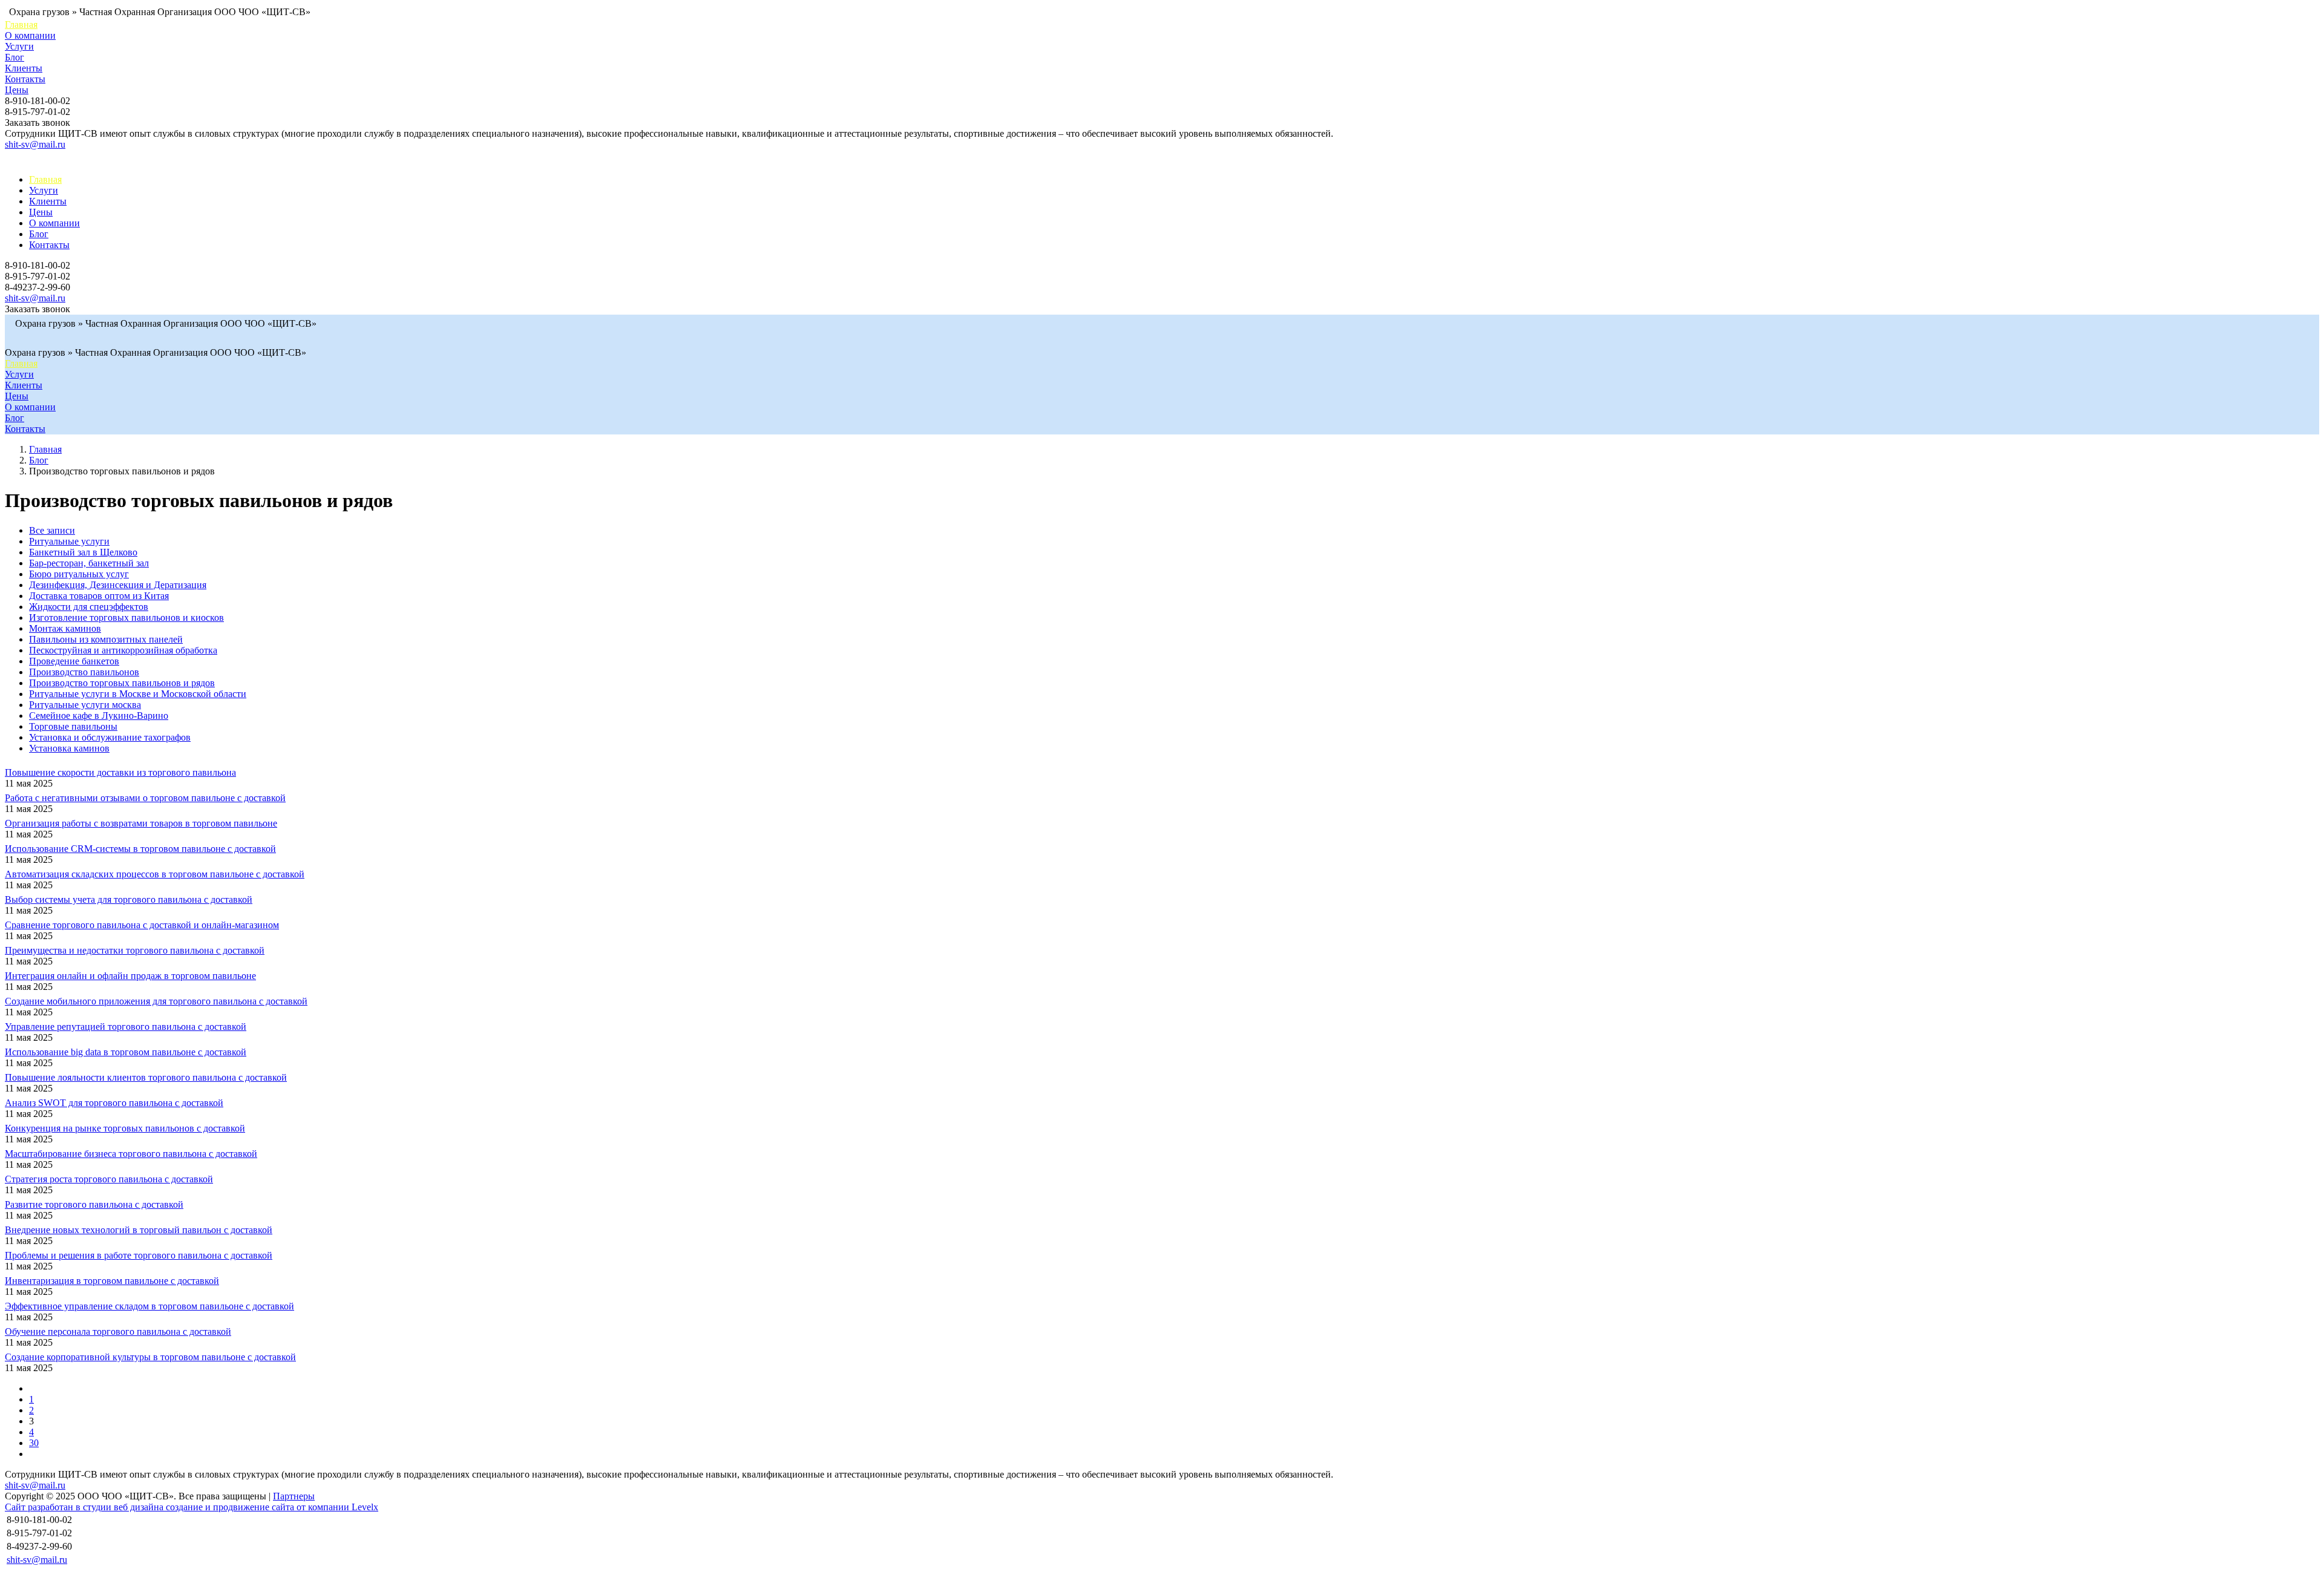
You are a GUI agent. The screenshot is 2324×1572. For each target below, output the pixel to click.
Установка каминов (69, 748)
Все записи (52, 530)
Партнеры (294, 1496)
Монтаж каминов (65, 628)
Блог (15, 57)
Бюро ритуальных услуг (79, 574)
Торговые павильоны (73, 726)
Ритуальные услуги (69, 541)
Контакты (25, 79)
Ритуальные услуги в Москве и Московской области (138, 694)
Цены (17, 90)
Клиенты (24, 68)
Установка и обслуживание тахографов (110, 737)
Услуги (19, 46)
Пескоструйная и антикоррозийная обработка (123, 650)
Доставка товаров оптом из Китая (99, 596)
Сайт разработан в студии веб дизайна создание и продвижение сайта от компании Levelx (192, 1507)
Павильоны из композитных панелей (106, 639)
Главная (21, 25)
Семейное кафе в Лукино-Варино (99, 716)
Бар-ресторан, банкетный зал (89, 563)
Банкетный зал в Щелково (83, 552)
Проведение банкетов (74, 661)
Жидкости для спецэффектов (89, 607)
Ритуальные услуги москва (85, 705)
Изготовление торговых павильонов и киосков (126, 617)
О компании (30, 35)
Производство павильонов (84, 672)
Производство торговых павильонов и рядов (122, 683)
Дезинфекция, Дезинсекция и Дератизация (118, 585)
